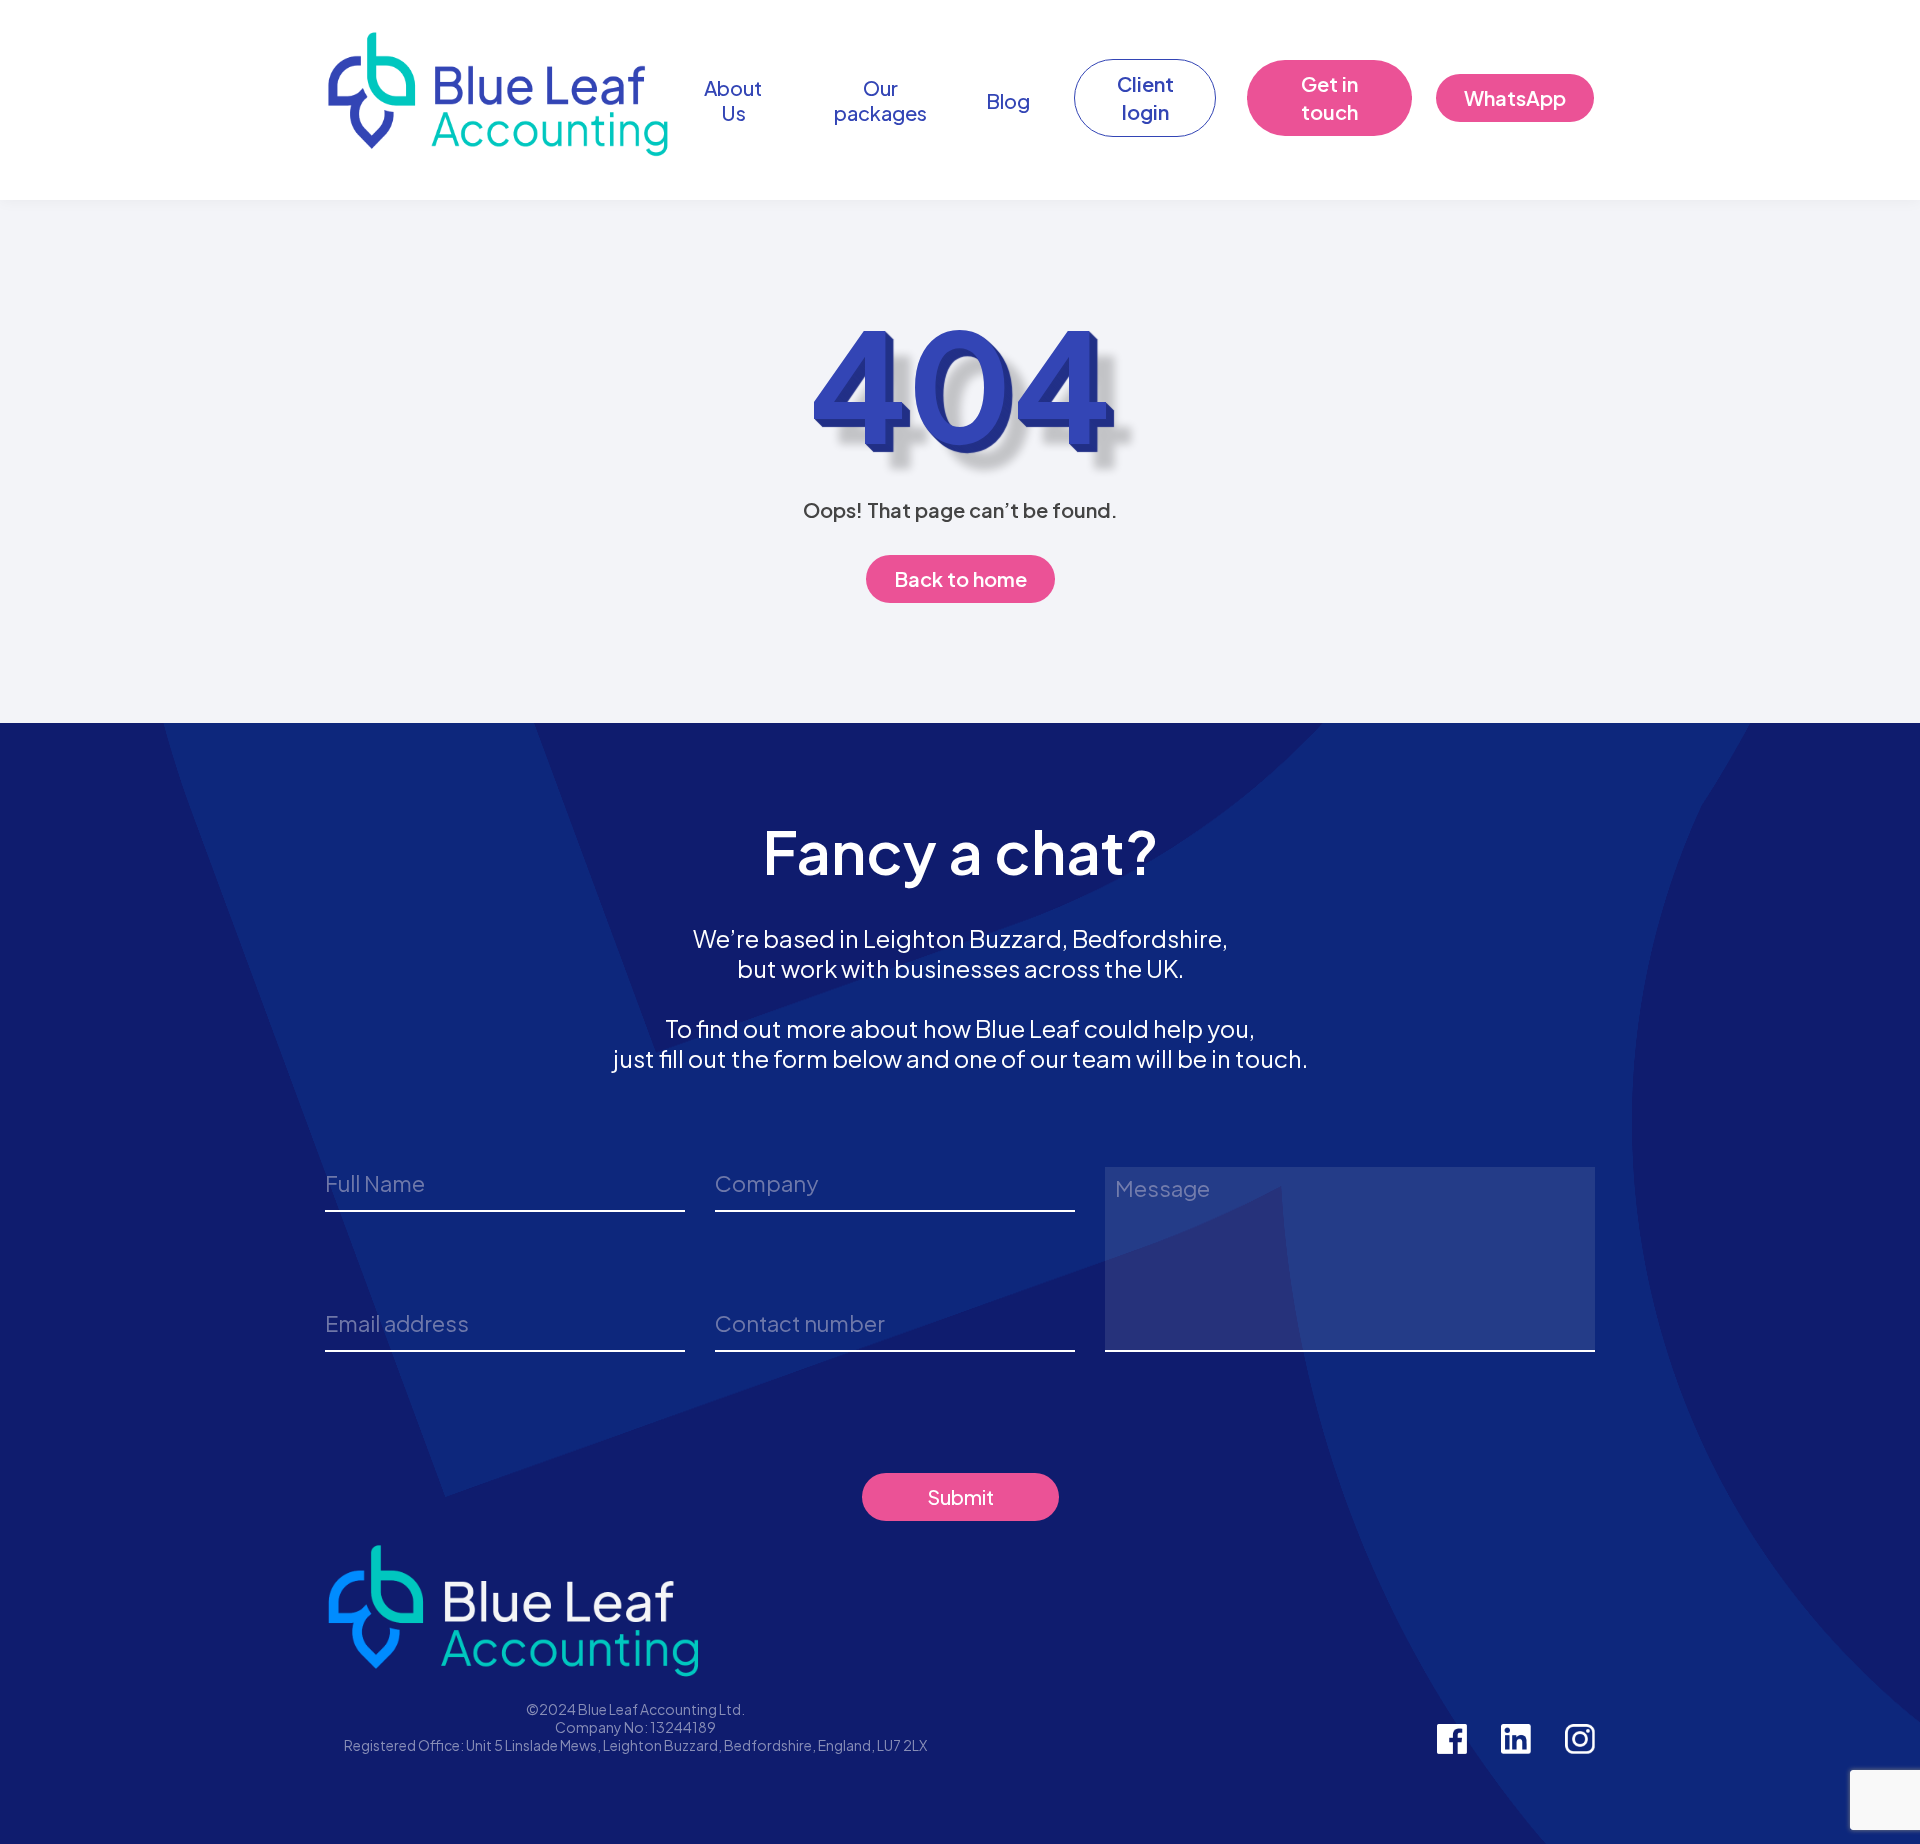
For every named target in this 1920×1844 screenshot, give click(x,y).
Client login (1145, 97)
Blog (1008, 100)
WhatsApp (1515, 97)
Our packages (880, 100)
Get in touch (1329, 97)
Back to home (960, 578)
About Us (733, 100)
